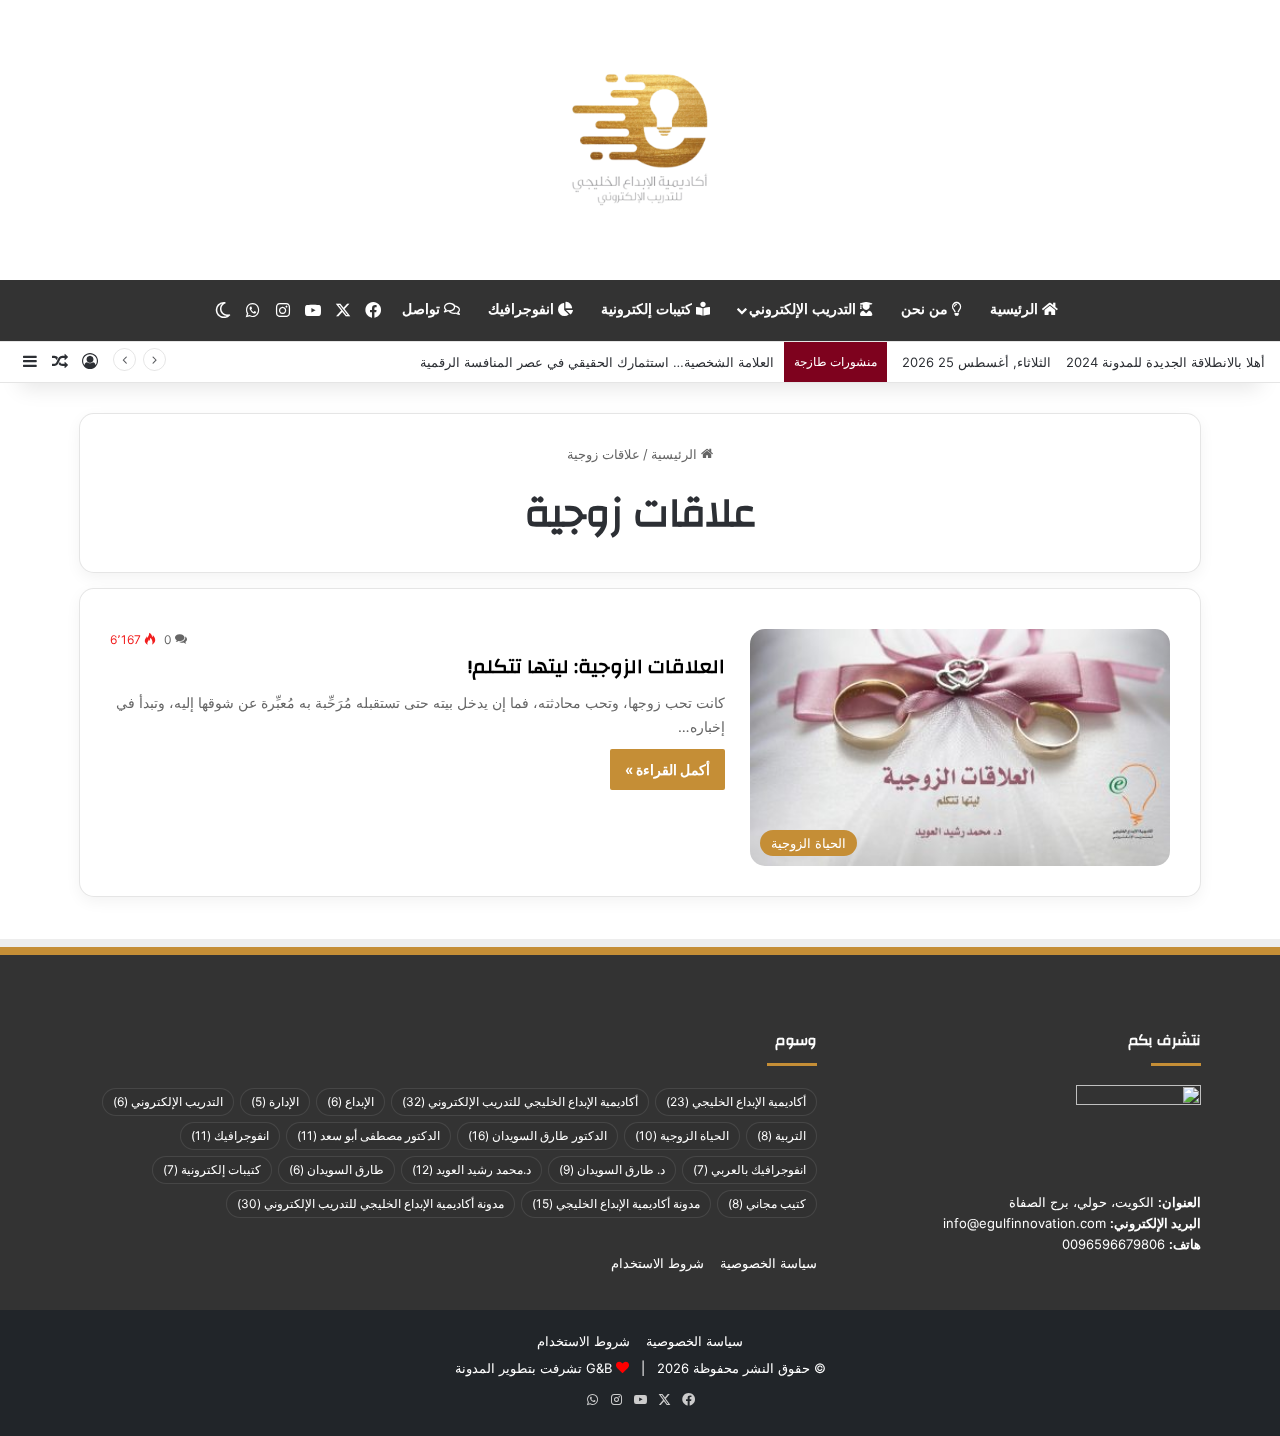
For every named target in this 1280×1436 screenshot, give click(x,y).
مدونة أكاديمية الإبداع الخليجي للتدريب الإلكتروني (370, 1203)
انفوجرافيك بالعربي (749, 1169)
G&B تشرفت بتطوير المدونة (533, 1368)
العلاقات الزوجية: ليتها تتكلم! (596, 666)
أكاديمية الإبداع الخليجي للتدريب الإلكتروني (520, 1101)
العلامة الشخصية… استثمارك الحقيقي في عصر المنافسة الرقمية (597, 362)
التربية (781, 1135)
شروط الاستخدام (657, 1263)
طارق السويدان (336, 1169)
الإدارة (275, 1101)
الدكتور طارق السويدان (537, 1135)
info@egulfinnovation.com (1024, 1223)
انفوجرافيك (523, 309)
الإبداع (350, 1101)
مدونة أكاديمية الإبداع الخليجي (616, 1203)
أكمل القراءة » (667, 769)
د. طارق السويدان (612, 1169)
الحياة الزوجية (682, 1135)
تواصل (423, 309)
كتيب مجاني (767, 1203)
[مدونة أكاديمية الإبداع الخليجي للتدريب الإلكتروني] (640, 140)
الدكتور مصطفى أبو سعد (368, 1135)
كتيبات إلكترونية (648, 309)
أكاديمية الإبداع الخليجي (736, 1101)
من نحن (926, 309)
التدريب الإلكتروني (804, 309)
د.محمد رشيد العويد (471, 1169)
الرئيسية (1016, 309)
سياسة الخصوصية (768, 1263)
